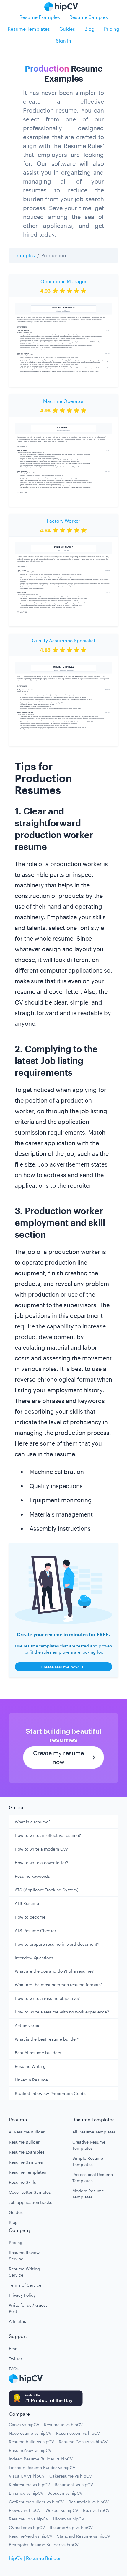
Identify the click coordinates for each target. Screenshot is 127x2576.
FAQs (14, 2369)
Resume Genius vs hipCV (83, 2442)
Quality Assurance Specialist (64, 640)
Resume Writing (30, 2066)
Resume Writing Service (24, 2272)
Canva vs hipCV (24, 2424)
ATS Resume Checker (35, 1931)
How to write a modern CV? (41, 1849)
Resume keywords (32, 1876)
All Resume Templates (94, 2132)
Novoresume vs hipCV (30, 2433)
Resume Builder (24, 2142)
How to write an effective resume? (48, 1835)
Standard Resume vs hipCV (84, 2536)
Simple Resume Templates (88, 2161)
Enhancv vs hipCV (26, 2493)
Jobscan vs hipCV (65, 2493)
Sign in (63, 41)
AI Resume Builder (27, 2132)
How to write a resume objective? (47, 1998)
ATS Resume (27, 1903)
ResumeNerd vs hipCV (31, 2536)
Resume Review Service (24, 2256)
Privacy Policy (22, 2295)
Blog (89, 29)
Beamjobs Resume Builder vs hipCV (44, 2545)
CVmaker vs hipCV (27, 2527)
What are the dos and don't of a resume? (54, 1971)
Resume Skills (22, 2182)
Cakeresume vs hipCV (71, 2476)
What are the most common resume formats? (59, 1985)
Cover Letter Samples (30, 2192)
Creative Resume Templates (89, 2145)
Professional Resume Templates (93, 2178)
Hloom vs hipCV (69, 2519)
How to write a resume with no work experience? (62, 2012)
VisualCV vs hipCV (27, 2476)
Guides (67, 29)
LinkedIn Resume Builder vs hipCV (42, 2467)
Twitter (16, 2359)
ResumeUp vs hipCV (29, 2519)
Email (14, 2349)
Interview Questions (34, 1958)
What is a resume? (33, 1822)
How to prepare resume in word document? (57, 1944)
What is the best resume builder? (47, 2039)
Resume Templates (29, 29)
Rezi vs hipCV (96, 2510)
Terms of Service (25, 2285)
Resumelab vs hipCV (89, 2502)
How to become (30, 1917)
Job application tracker (31, 2202)
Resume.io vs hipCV (63, 2424)
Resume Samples (89, 17)
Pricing (112, 29)
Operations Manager (63, 281)
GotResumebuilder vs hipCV (36, 2502)
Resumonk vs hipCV (74, 2485)
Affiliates (17, 2321)
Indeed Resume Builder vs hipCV (41, 2459)
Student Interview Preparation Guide (50, 2093)
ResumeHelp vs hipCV (71, 2527)
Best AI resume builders (38, 2053)
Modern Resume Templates (88, 2194)
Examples (24, 255)
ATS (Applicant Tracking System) (47, 1890)
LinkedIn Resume (31, 2080)
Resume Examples (40, 17)
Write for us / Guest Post (28, 2308)
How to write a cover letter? (41, 1863)
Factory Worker (63, 521)
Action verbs (27, 2025)
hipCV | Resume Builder (35, 2558)
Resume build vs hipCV (31, 2442)
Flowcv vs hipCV (25, 2510)
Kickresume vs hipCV (29, 2485)
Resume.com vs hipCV (78, 2433)
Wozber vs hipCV (62, 2510)
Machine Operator (63, 401)
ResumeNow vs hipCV (30, 2450)
